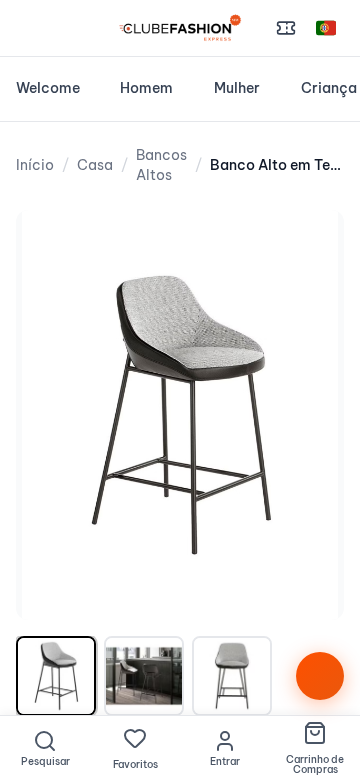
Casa (95, 165)
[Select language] (326, 28)
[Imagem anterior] (52, 415)
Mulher (237, 88)
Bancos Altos (161, 165)
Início (35, 165)
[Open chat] (320, 676)
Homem (146, 88)
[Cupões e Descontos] (286, 28)
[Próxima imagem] (308, 415)
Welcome (48, 88)
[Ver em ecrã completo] (308, 246)
